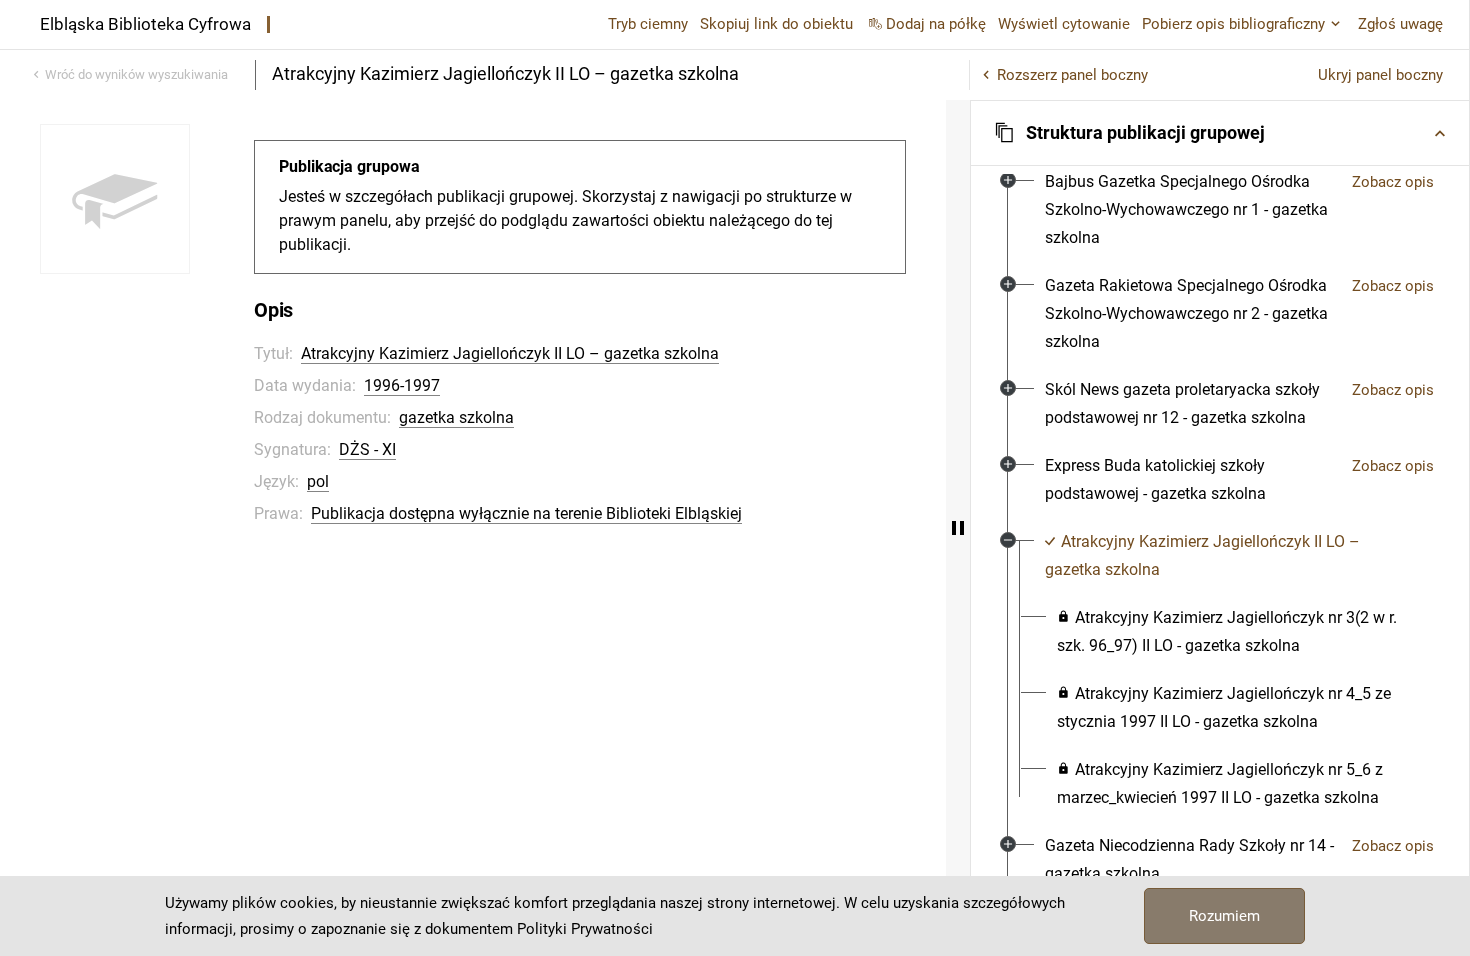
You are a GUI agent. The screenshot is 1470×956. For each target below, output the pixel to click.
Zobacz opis (1393, 182)
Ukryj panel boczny (1380, 75)
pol (318, 481)
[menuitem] (1190, 210)
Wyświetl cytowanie (1064, 24)
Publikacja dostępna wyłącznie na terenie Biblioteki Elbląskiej (526, 513)
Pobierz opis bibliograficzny (1233, 24)
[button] (1220, 133)
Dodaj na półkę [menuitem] (936, 24)
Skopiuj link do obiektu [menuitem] (776, 24)
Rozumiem (1224, 916)
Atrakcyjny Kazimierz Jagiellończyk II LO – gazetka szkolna (510, 353)
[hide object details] (958, 528)
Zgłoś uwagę (1400, 24)
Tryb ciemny (648, 24)
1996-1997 (402, 385)
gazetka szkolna (456, 417)
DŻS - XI (367, 449)
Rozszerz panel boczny (1072, 75)
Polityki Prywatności (585, 929)
